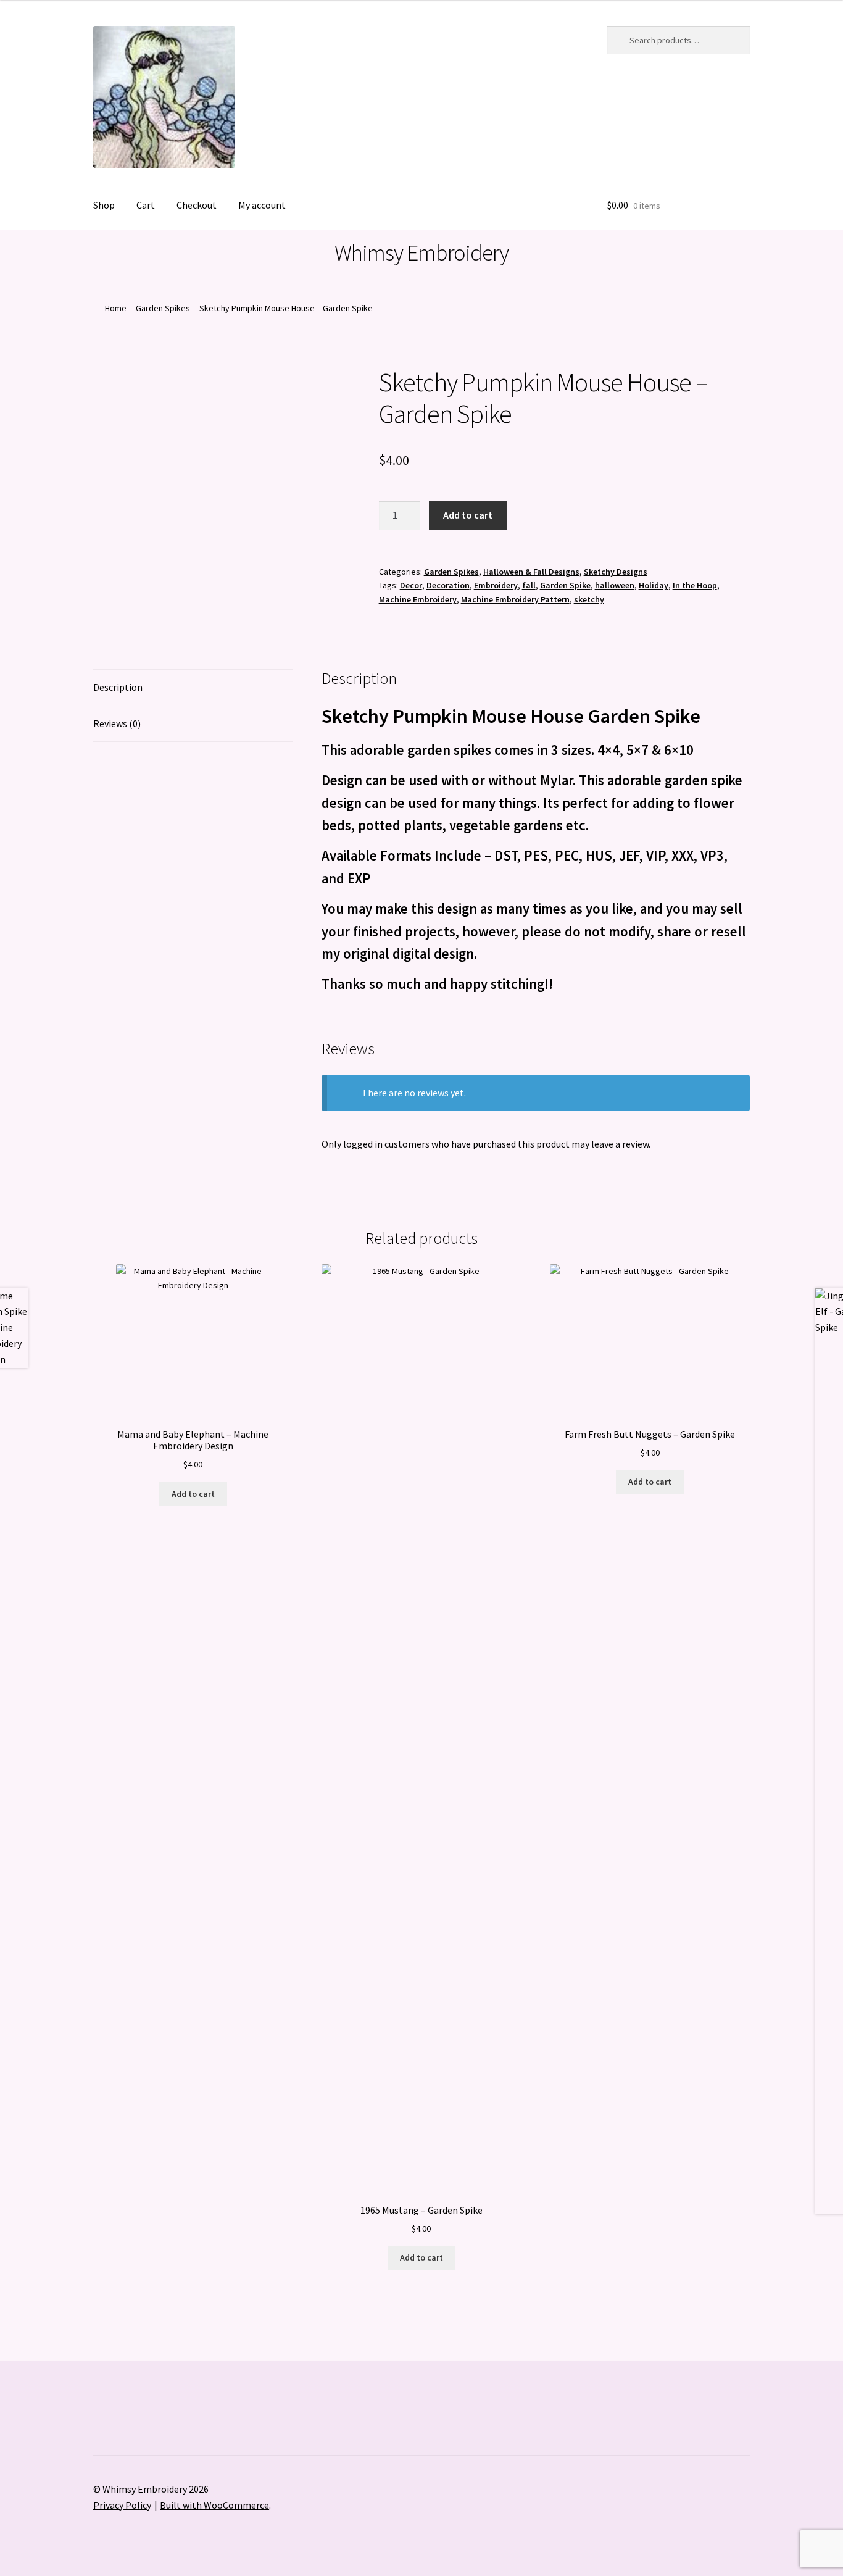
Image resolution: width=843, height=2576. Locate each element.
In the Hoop (695, 585)
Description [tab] (118, 687)
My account (262, 205)
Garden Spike (565, 585)
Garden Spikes (163, 308)
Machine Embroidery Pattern (515, 599)
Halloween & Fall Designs (531, 572)
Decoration (448, 585)
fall (529, 585)
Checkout (197, 205)
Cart (146, 205)
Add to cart (468, 515)
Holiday (654, 585)
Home (116, 308)
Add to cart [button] (193, 1494)
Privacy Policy (122, 2505)
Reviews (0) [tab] (117, 723)
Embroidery (496, 585)
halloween (615, 585)
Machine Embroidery (418, 599)
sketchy (589, 599)
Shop (104, 205)
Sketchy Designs (616, 572)
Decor (411, 585)
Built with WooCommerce (214, 2505)
